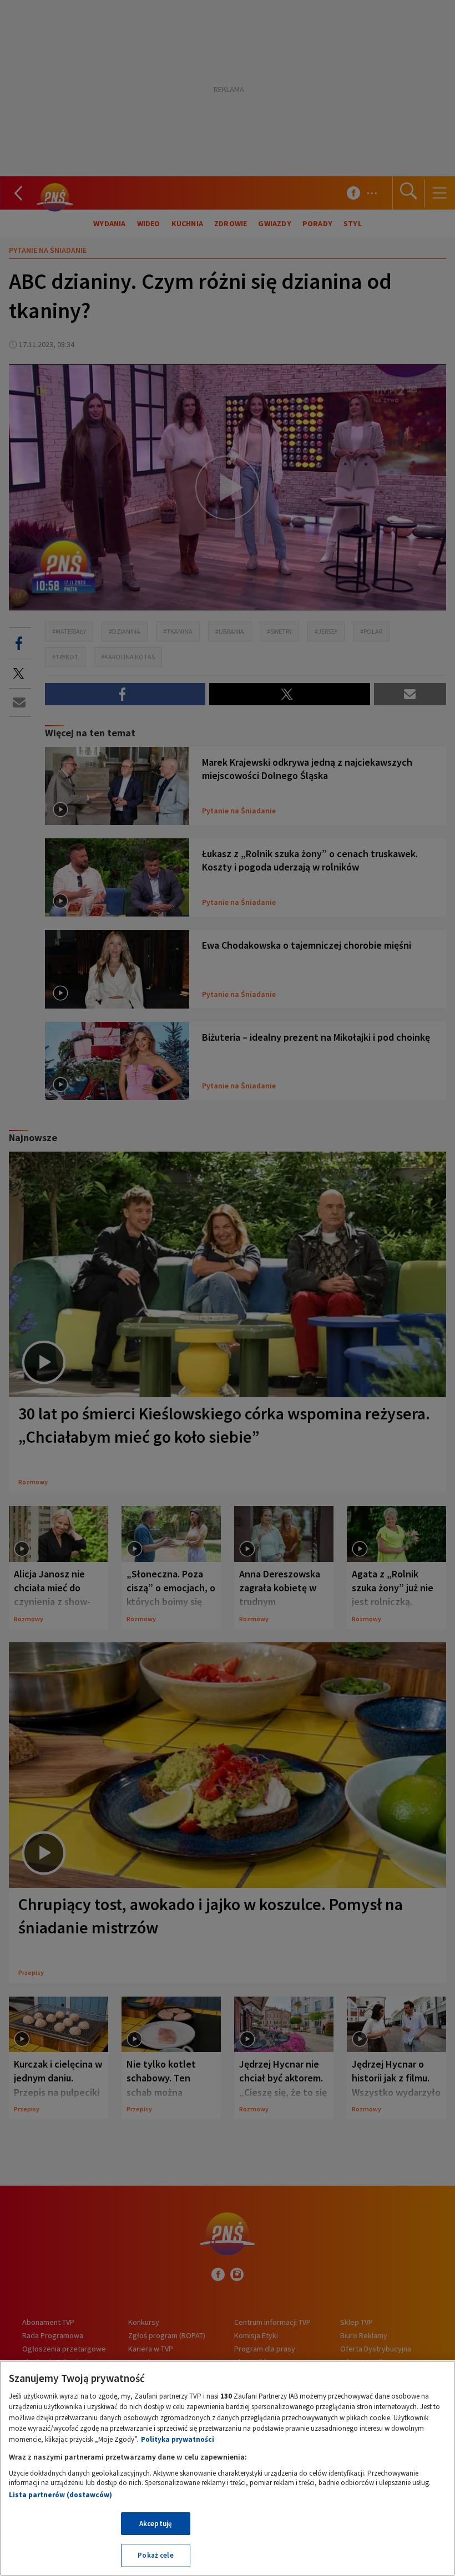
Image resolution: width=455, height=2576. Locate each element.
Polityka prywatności (178, 2439)
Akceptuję (156, 2524)
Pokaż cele (155, 2555)
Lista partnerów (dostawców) (60, 2495)
